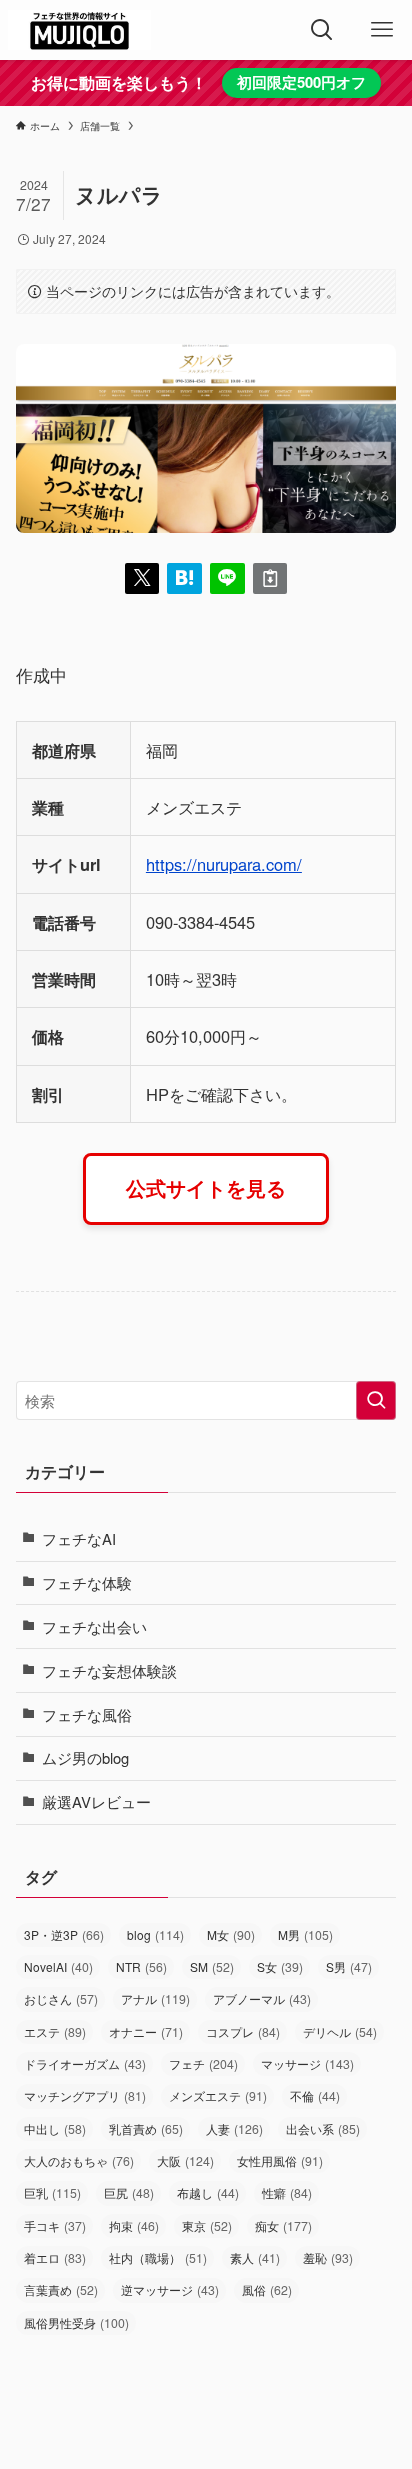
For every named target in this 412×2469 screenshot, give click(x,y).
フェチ (203, 2064)
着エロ (55, 2258)
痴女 (283, 2226)
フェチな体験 (87, 1582)
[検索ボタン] (322, 30)
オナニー (146, 2032)
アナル (155, 1999)
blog (155, 1935)
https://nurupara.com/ (224, 864)
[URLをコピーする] (270, 578)
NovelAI (58, 1967)
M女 (231, 1935)
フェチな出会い (94, 1626)
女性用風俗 (280, 2161)
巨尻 (129, 2193)
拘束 (134, 2226)
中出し (55, 2129)
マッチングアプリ (85, 2096)
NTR (141, 1967)
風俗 (267, 2290)
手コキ (55, 2226)
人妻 (234, 2129)
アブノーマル (262, 1999)
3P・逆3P (64, 1935)
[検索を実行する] (376, 1401)
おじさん (61, 1999)
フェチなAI (79, 1538)
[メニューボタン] (382, 30)
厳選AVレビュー (96, 1801)
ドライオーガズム (85, 2064)
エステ (55, 2032)
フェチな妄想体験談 (109, 1670)
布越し (208, 2193)
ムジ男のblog (85, 1757)
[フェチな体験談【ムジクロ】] (79, 30)
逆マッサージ (170, 2290)
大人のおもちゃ (79, 2161)
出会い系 (323, 2129)
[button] (142, 578)
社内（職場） (158, 2258)
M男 (305, 1935)
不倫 (315, 2096)
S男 (349, 1967)
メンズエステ (218, 2096)
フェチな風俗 (87, 1714)
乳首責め (146, 2129)
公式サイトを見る (206, 1188)
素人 (255, 2258)
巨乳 (52, 2193)
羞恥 (328, 2258)
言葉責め (61, 2290)
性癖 (287, 2193)
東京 (207, 2226)
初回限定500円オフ (301, 82)
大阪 (185, 2161)
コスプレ (243, 2032)
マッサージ (307, 2064)
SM (212, 1967)
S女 (280, 1967)
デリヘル (340, 2032)
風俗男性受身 (76, 2323)
